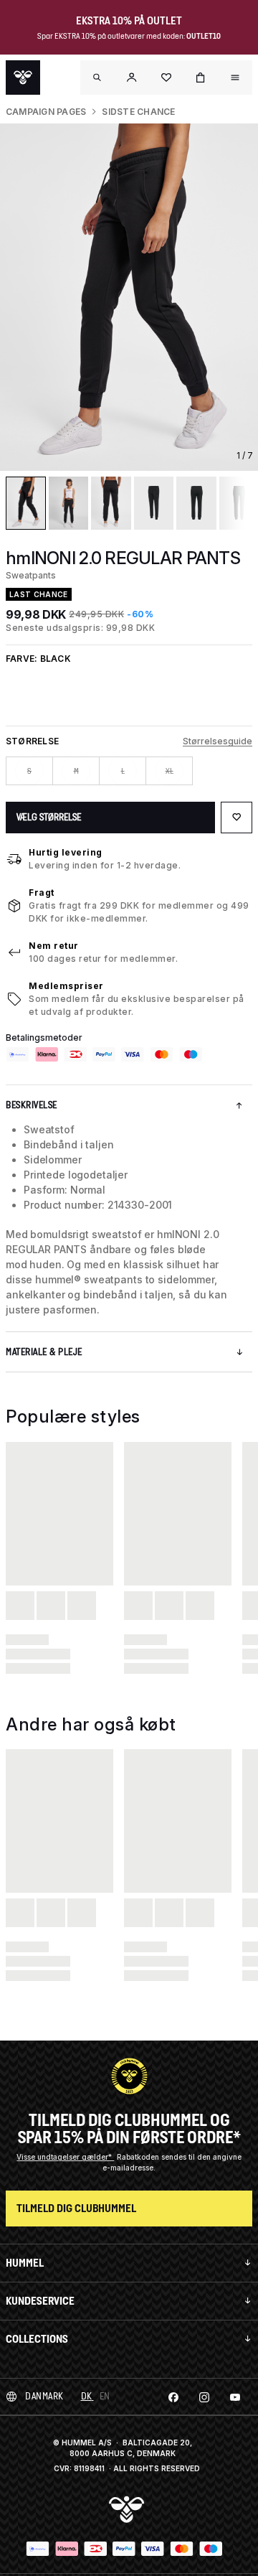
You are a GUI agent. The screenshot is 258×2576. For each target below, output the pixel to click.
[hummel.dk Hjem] (23, 78)
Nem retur (54, 946)
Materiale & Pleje (44, 1352)
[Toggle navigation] (97, 78)
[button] (132, 78)
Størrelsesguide (218, 741)
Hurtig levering (66, 852)
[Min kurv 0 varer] (201, 78)
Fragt (42, 893)
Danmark (44, 2396)
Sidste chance (138, 112)
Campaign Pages (46, 112)
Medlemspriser (66, 986)
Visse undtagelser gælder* (65, 2157)
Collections (37, 2339)
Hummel (25, 2263)
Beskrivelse (32, 1105)
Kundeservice (40, 2301)
